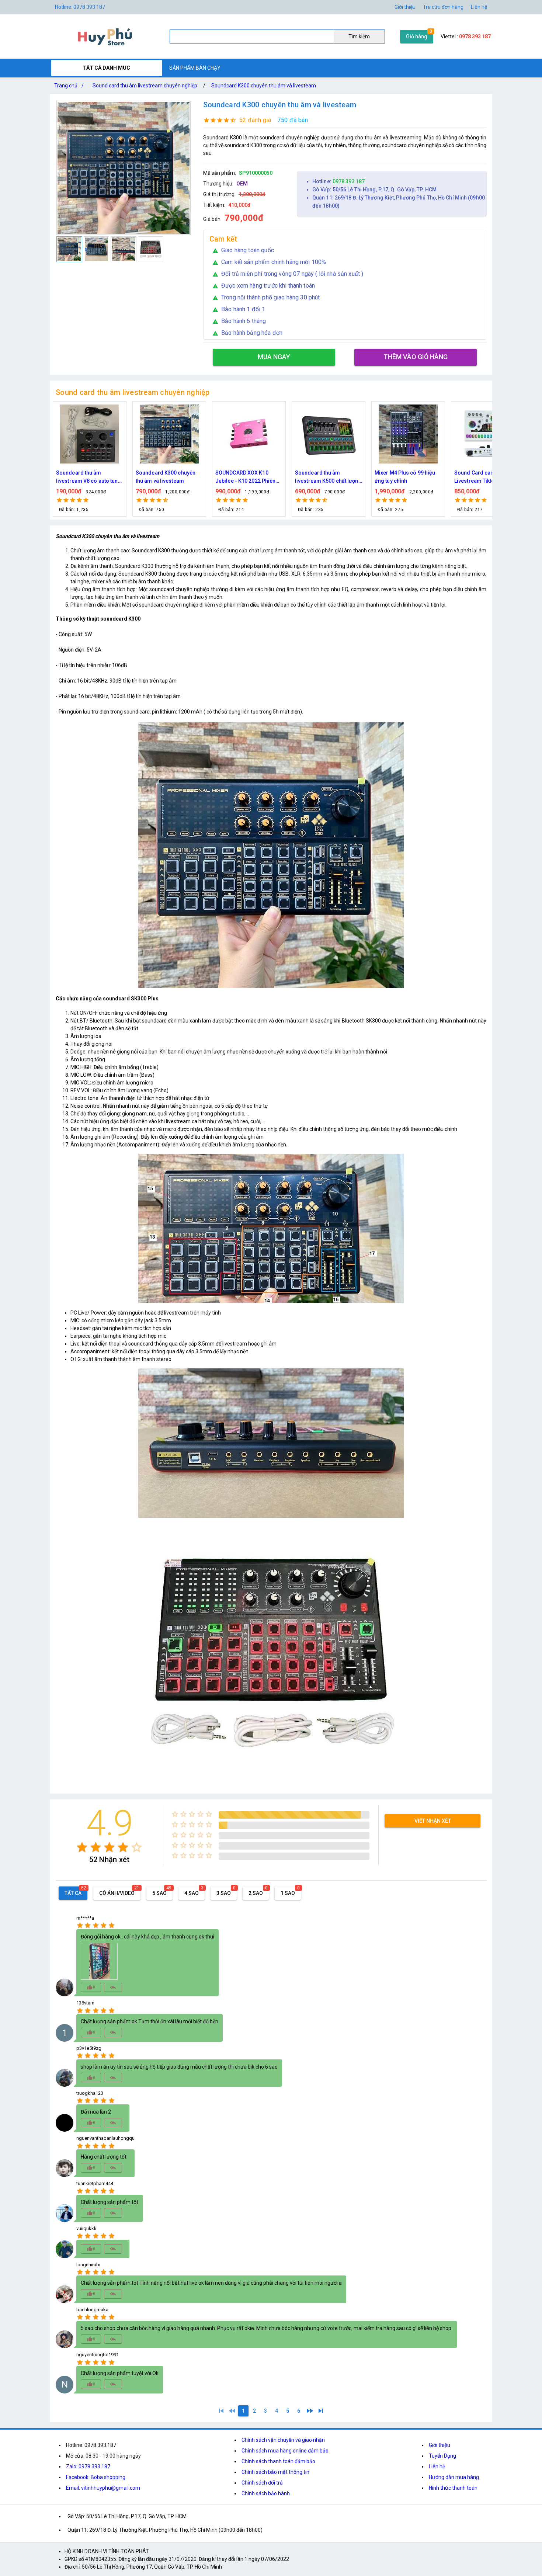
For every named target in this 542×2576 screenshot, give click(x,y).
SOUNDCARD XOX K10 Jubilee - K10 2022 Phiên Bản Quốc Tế (166, 477)
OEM (242, 184)
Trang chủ (69, 86)
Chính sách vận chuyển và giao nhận (283, 2440)
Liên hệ (479, 7)
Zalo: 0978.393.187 (88, 2466)
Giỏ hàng (417, 37)
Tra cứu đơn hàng (443, 7)
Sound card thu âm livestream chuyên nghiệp (145, 86)
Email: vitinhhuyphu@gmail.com (103, 2488)
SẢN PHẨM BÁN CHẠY (195, 68)
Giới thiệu (405, 7)
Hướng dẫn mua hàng (454, 2477)
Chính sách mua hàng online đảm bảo (285, 2451)
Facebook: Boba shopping (96, 2477)
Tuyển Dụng (442, 2456)
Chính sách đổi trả (262, 2483)
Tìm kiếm (359, 37)
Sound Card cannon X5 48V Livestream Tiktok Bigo (408, 477)
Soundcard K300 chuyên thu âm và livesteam (264, 86)
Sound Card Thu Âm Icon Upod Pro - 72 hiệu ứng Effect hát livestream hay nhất (484, 477)
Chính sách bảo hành (266, 2493)
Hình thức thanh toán (453, 2488)
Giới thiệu (439, 2445)
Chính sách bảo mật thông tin (275, 2472)
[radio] (82, 1847)
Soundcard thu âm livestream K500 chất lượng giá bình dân (249, 477)
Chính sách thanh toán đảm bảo (278, 2461)
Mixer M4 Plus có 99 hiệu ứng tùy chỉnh (325, 477)
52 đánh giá (255, 120)
